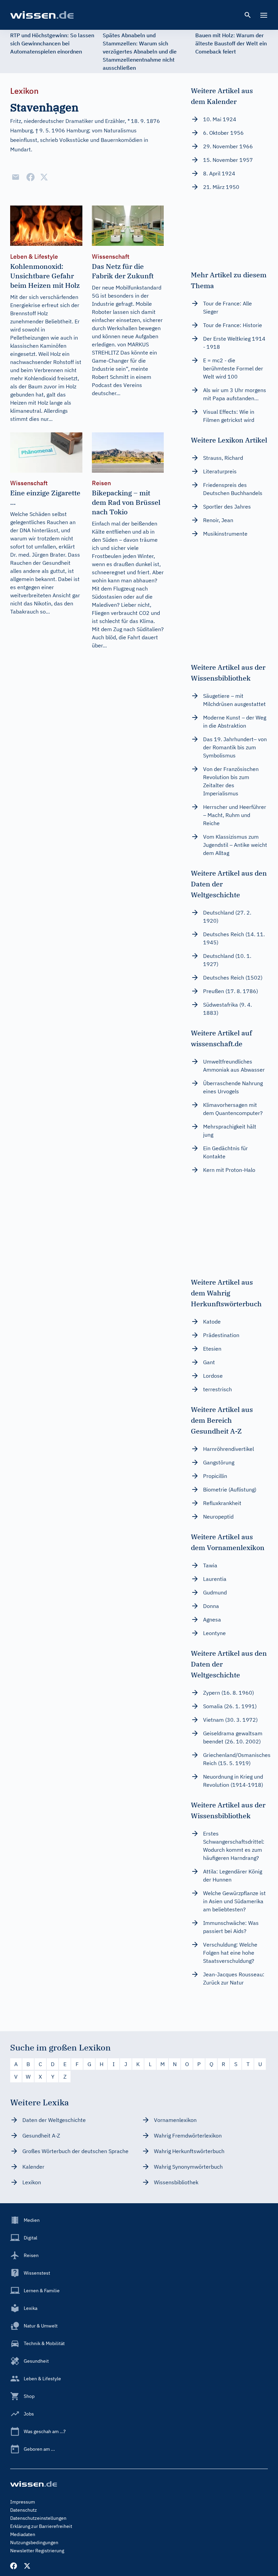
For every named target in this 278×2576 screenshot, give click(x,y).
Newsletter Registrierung (37, 2551)
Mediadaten (23, 2534)
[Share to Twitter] (44, 177)
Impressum (23, 2502)
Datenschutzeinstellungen (38, 2518)
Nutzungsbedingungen (34, 2542)
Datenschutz (24, 2510)
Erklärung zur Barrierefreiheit (41, 2526)
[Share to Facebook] (31, 177)
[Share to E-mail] (16, 177)
